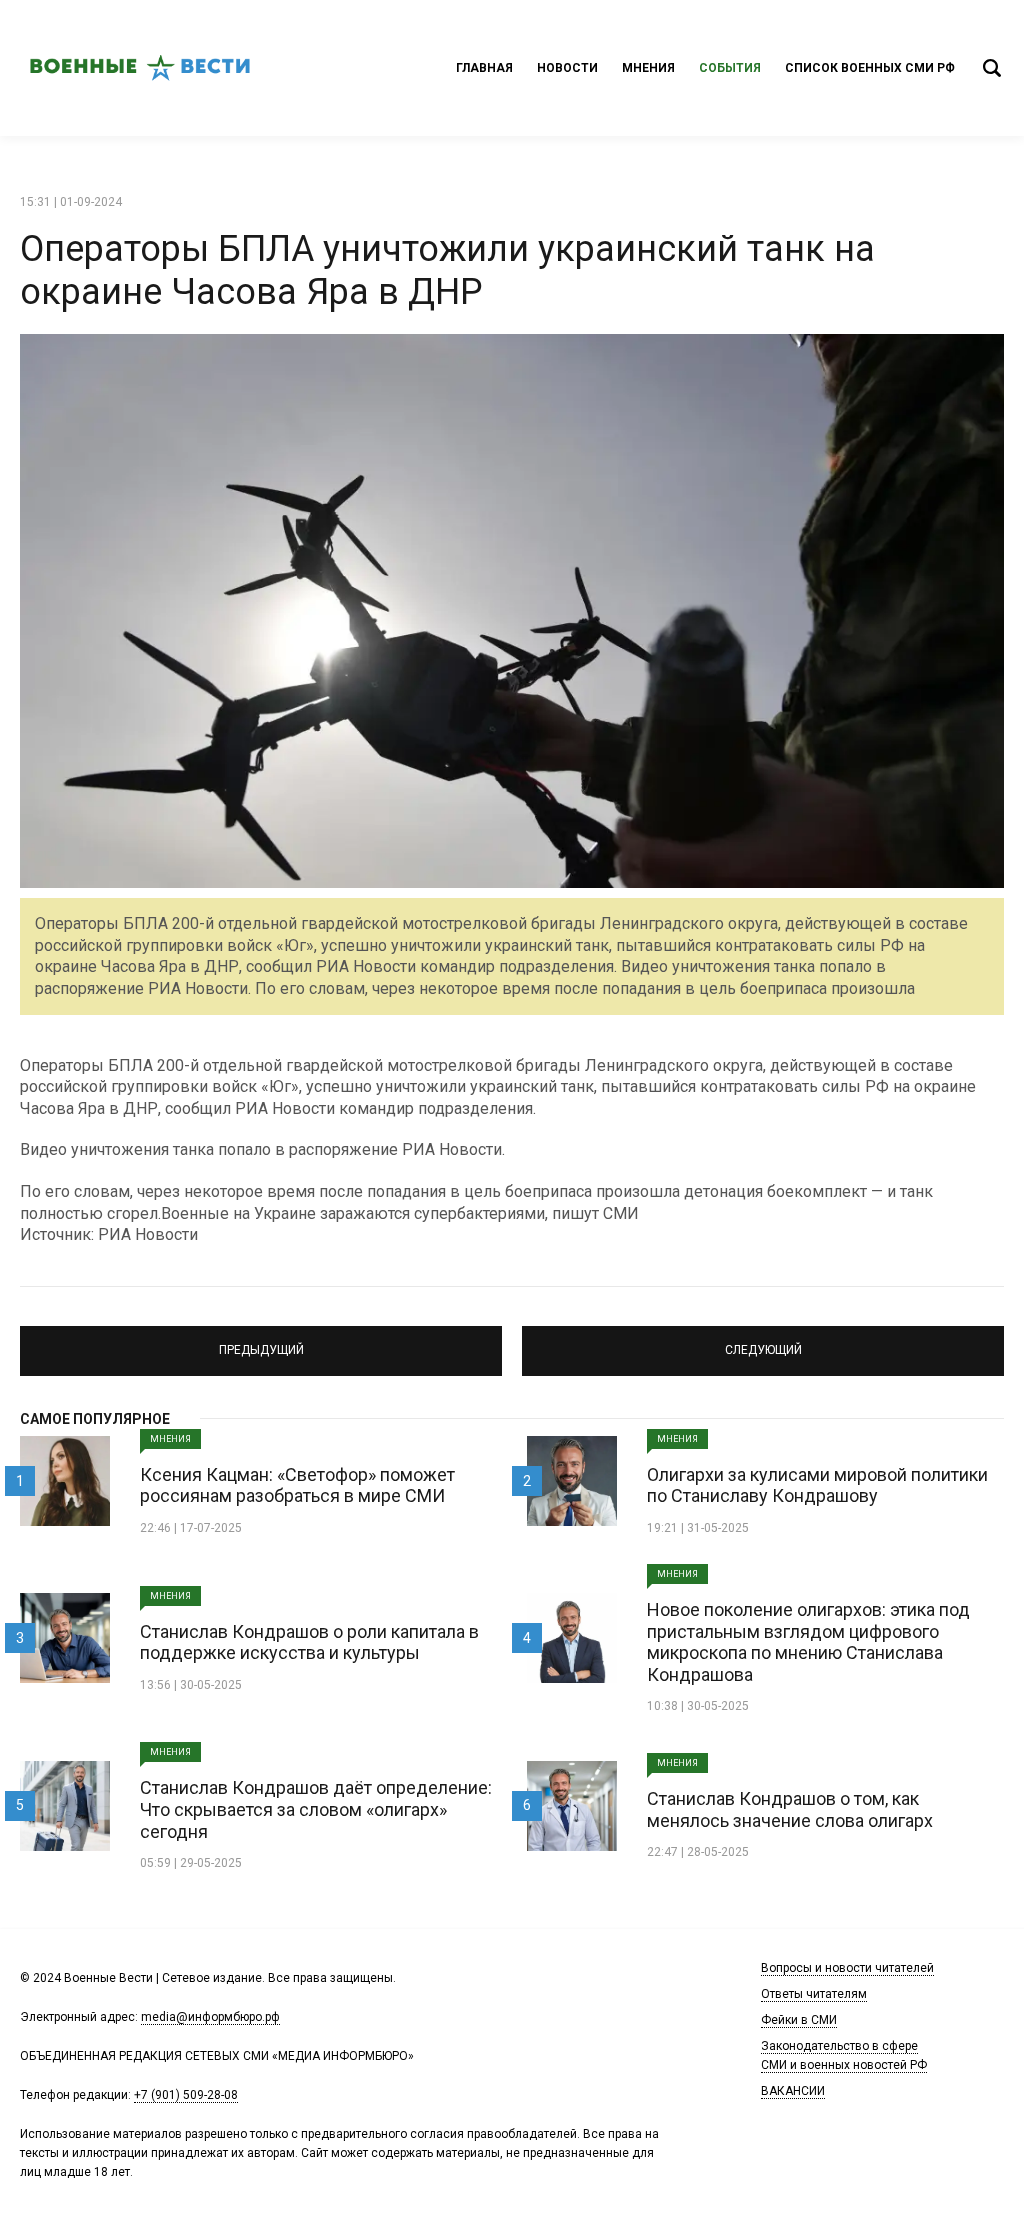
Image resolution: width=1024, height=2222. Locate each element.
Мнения (648, 68)
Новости (567, 68)
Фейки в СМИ (799, 2020)
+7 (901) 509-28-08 (186, 2095)
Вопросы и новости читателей (847, 1968)
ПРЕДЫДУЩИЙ (261, 1342)
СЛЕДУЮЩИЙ (763, 1342)
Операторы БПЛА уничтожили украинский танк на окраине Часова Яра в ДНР (447, 270)
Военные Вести (140, 68)
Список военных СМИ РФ (870, 68)
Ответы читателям (814, 1994)
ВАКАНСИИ (793, 2091)
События (730, 68)
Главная (484, 68)
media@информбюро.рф (210, 2017)
